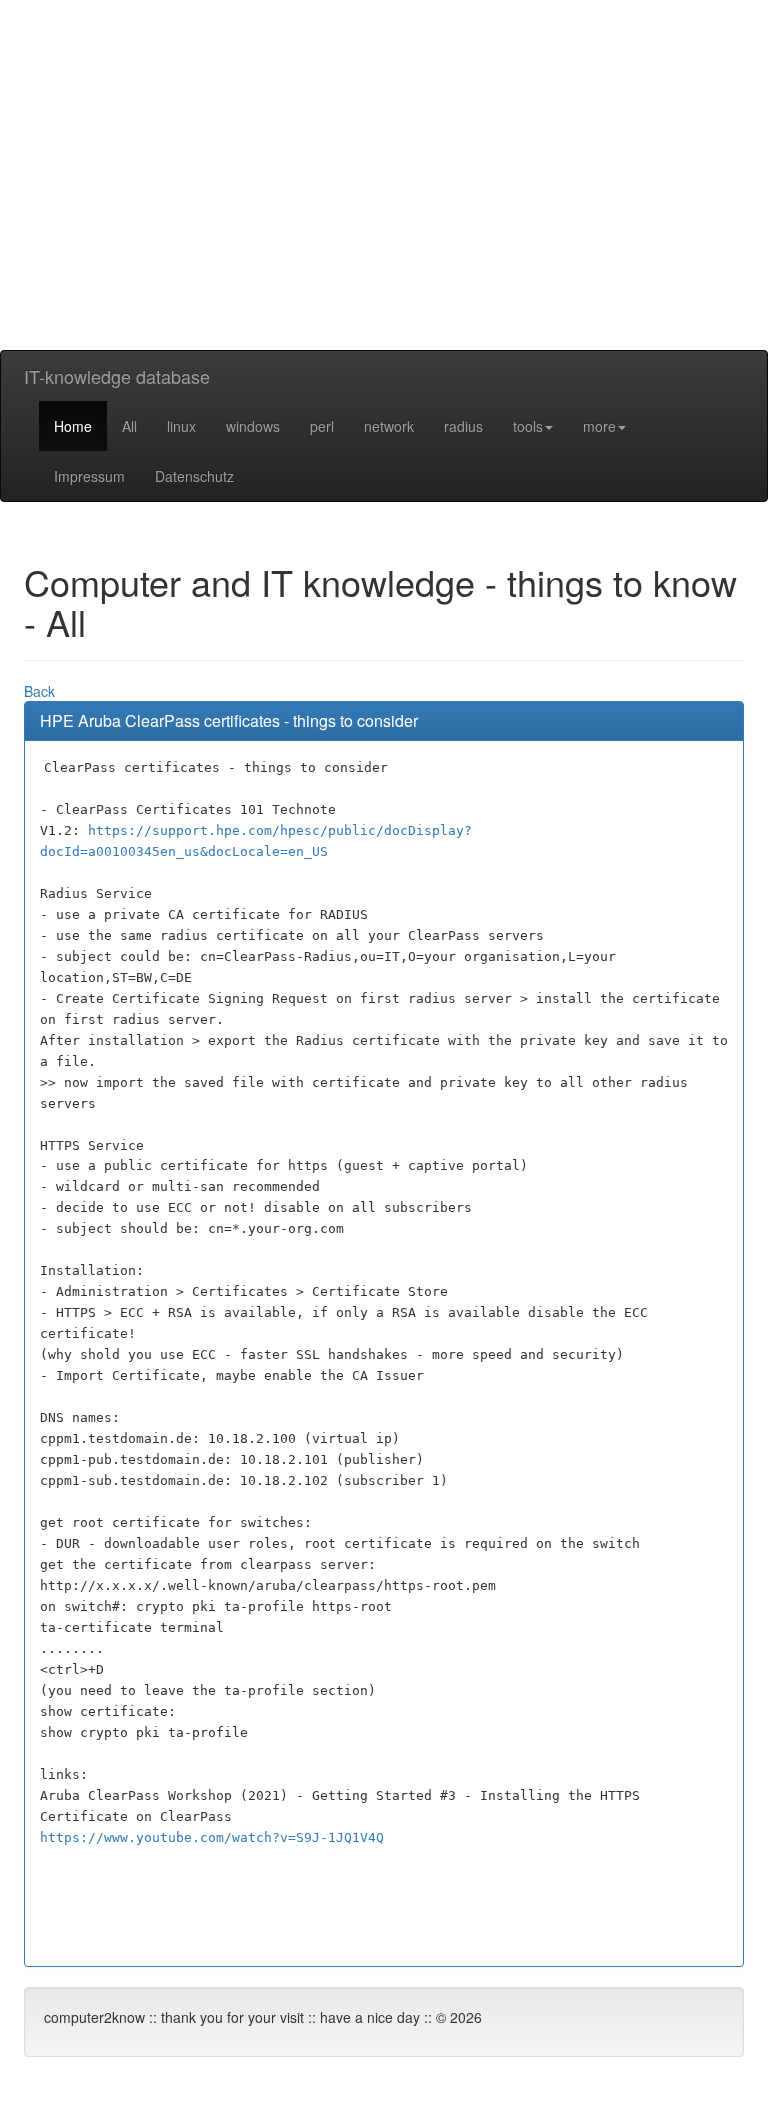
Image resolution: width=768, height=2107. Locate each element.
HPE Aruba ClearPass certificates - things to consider (229, 720)
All (129, 426)
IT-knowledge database (117, 376)
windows (253, 426)
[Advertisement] (384, 210)
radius (463, 426)
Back (39, 691)
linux (181, 426)
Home (73, 426)
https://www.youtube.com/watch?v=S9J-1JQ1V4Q (212, 1837)
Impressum (89, 476)
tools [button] (528, 426)
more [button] (599, 426)
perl (322, 426)
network (389, 426)
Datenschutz (194, 476)
